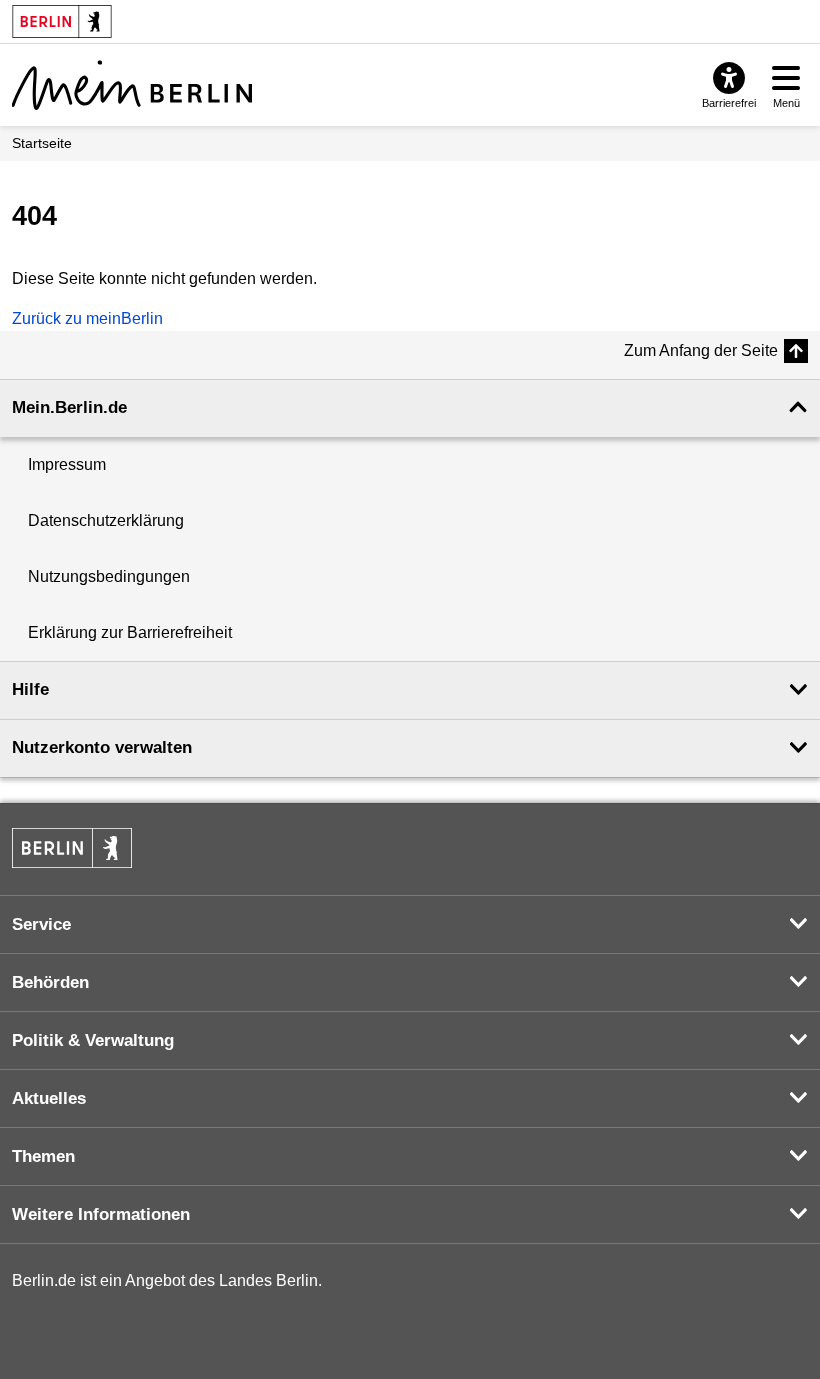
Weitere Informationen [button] (101, 1214)
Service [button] (41, 924)
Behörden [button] (50, 982)
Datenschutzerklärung (106, 520)
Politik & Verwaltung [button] (93, 1040)
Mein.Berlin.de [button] (69, 407)
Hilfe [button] (30, 689)
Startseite (42, 143)
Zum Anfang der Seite (701, 350)
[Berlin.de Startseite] (72, 848)
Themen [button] (43, 1156)
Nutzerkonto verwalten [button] (102, 747)
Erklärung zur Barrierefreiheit (130, 632)
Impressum (67, 464)
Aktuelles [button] (49, 1098)
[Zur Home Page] (132, 85)
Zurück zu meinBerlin (87, 318)
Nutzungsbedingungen (109, 576)
